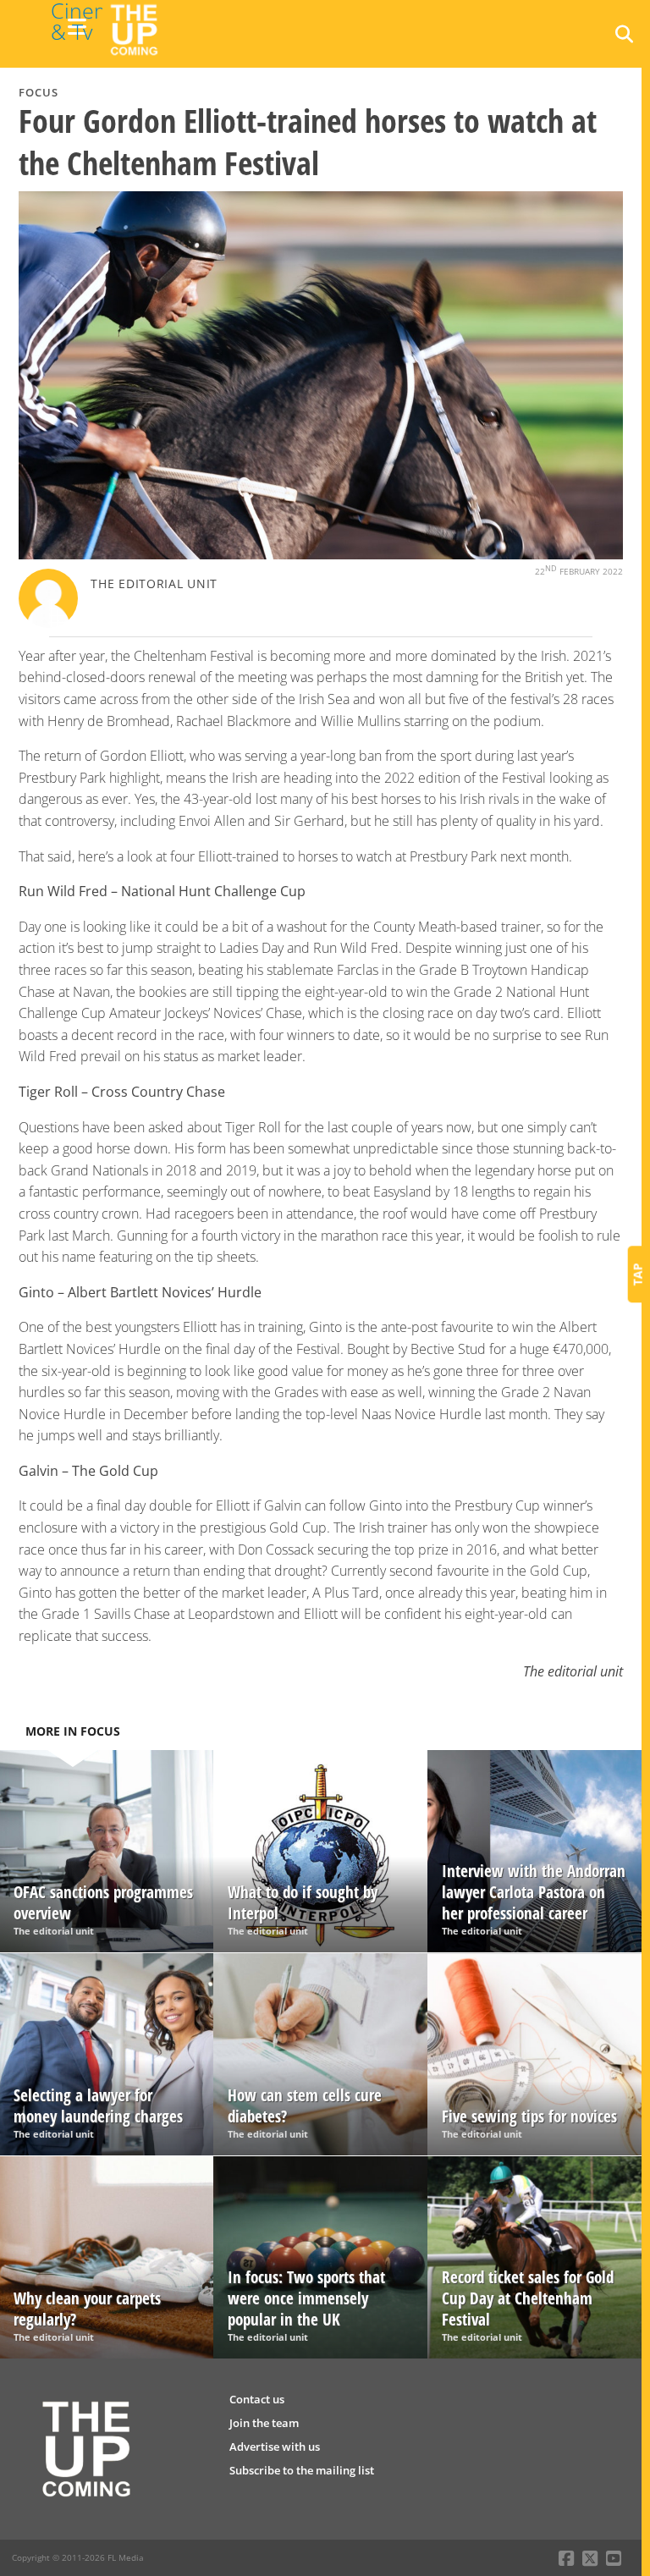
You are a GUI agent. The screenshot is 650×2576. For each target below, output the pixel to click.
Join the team (264, 2423)
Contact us (257, 2399)
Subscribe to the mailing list (302, 2470)
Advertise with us (275, 2447)
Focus (39, 92)
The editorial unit (154, 583)
